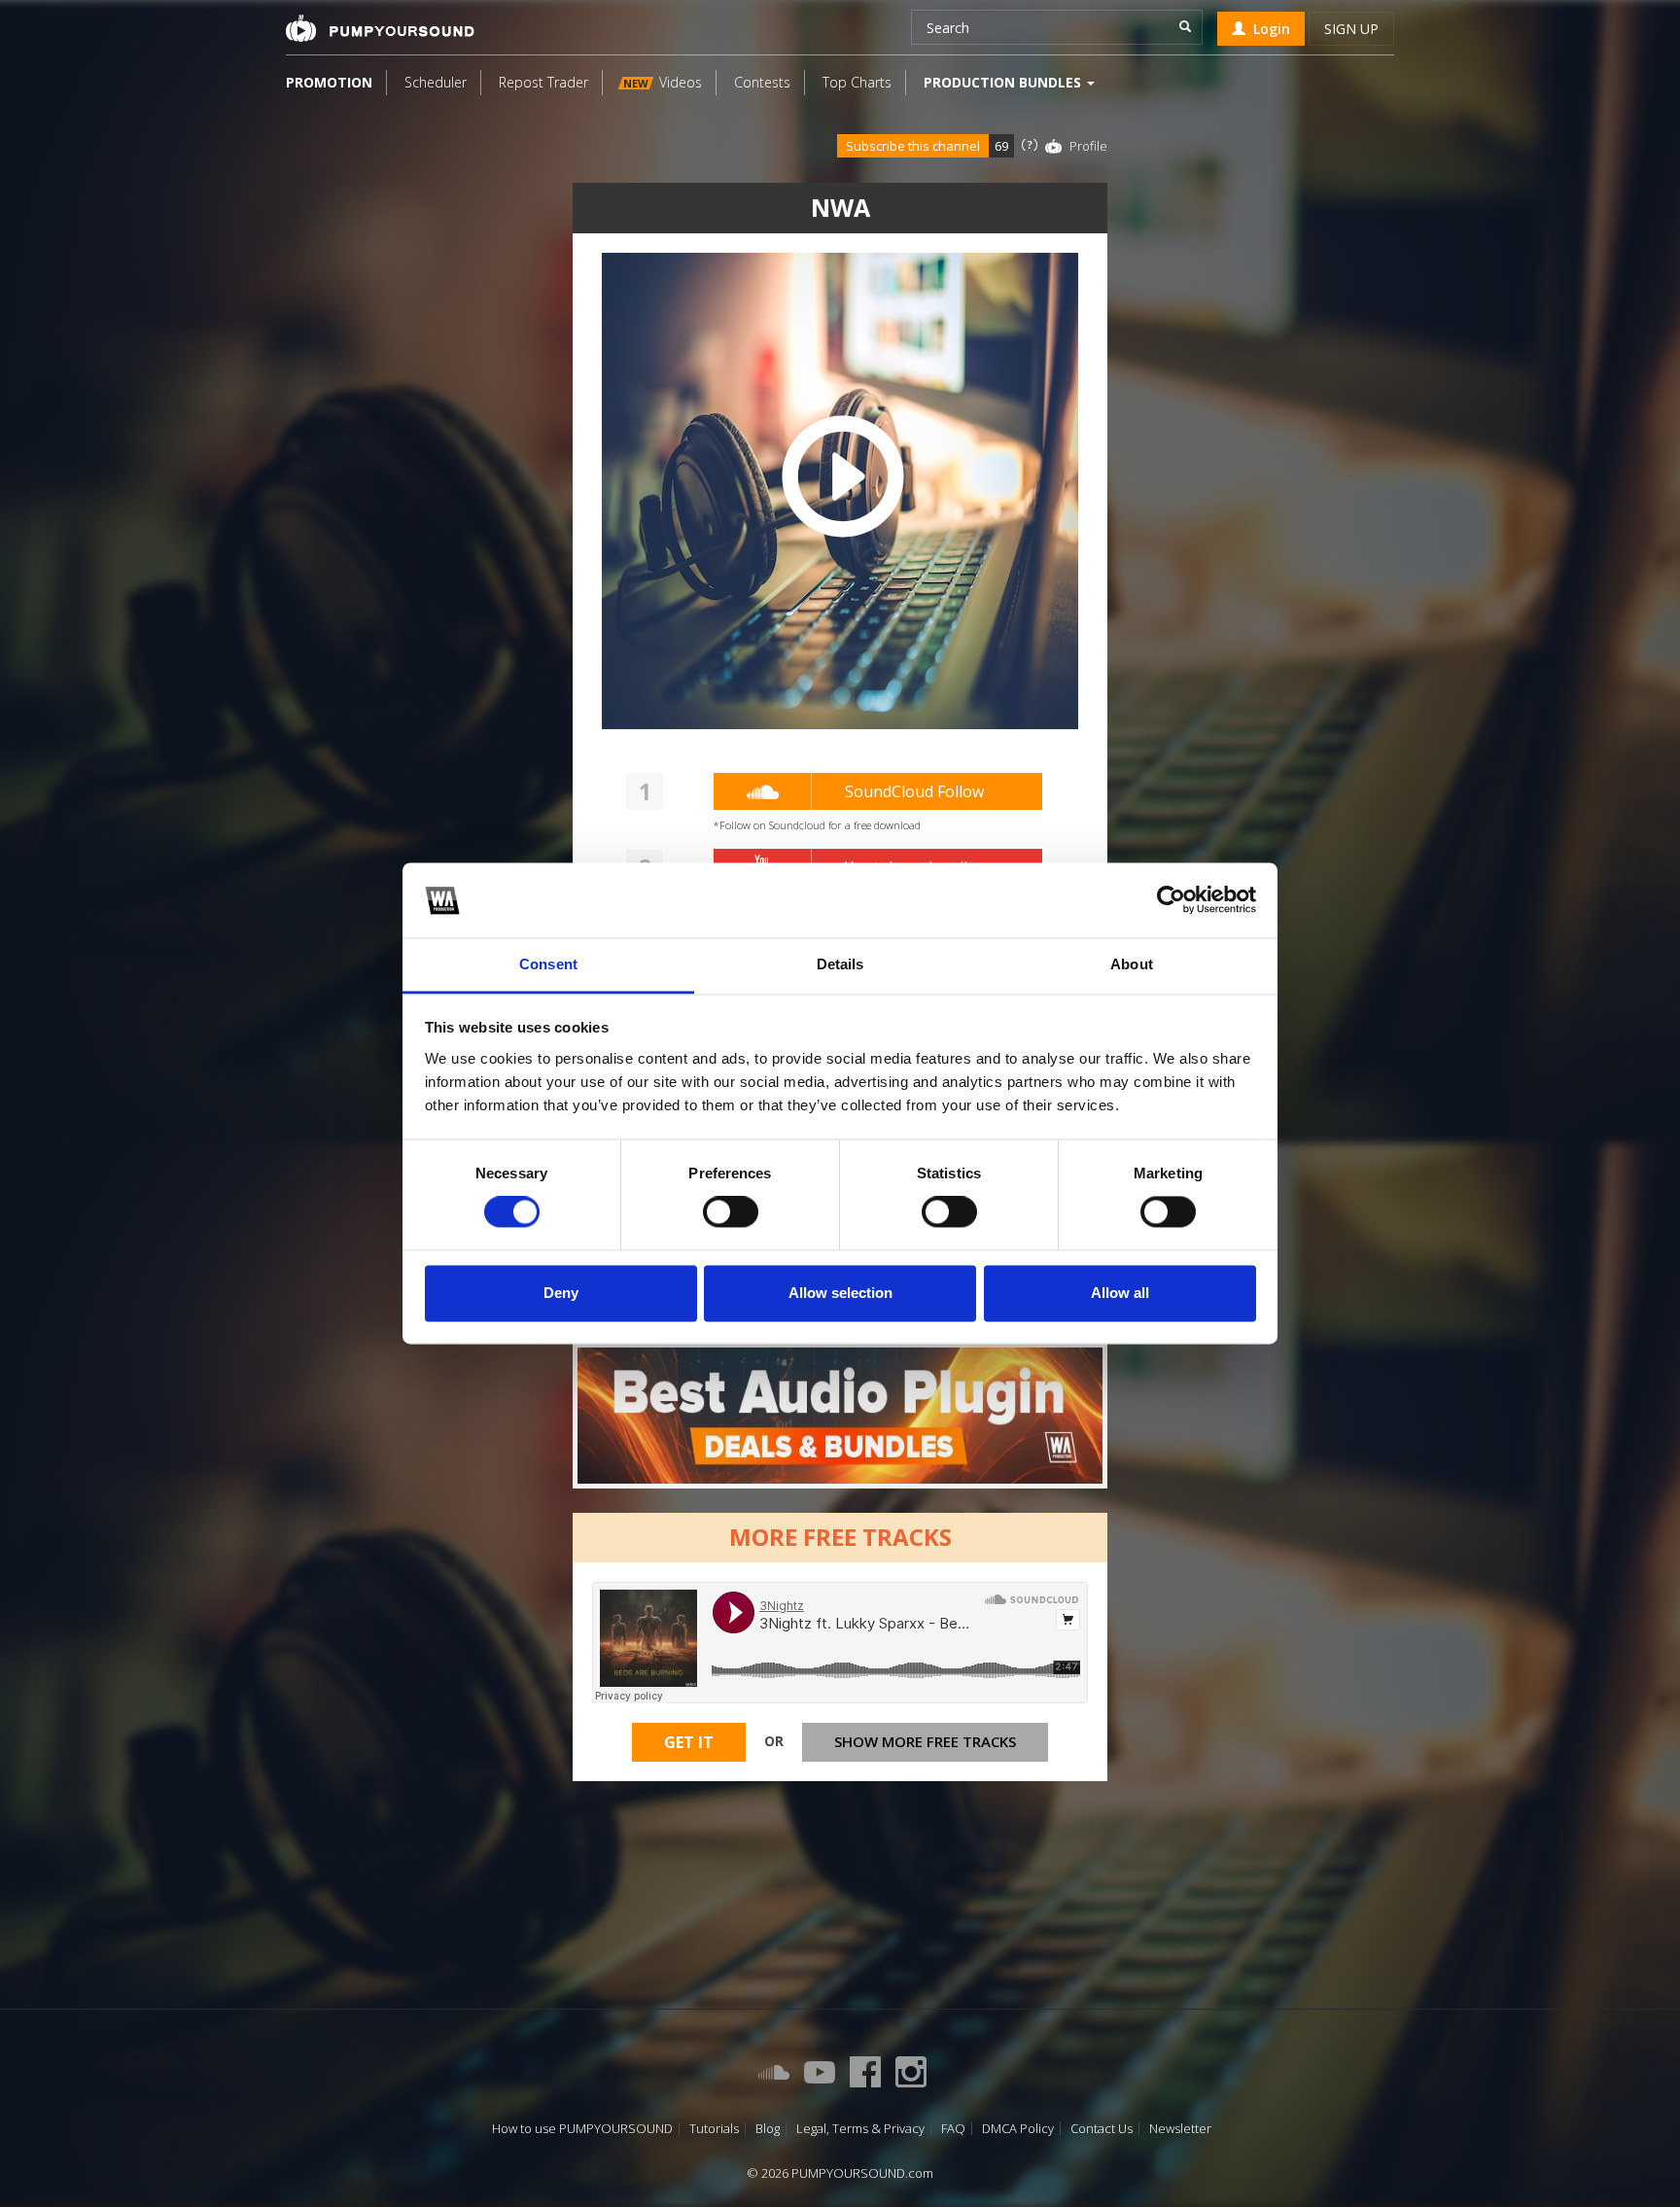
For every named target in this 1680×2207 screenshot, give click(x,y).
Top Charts (857, 82)
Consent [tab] (548, 964)
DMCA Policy (1018, 2129)
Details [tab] (840, 964)
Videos (663, 82)
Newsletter (1180, 2129)
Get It (689, 1742)
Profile (1088, 146)
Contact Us (1102, 2129)
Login (1268, 29)
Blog (768, 2129)
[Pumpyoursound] (380, 28)
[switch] (731, 1212)
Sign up (1351, 29)
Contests (762, 82)
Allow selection (840, 1293)
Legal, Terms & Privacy (860, 2129)
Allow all (1120, 1293)
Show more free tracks (925, 1741)
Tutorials (714, 2129)
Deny (561, 1293)
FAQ (953, 2129)
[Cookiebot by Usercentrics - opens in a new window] (1171, 900)
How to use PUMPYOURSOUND (582, 2129)
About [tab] (1132, 964)
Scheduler (436, 82)
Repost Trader (543, 82)
